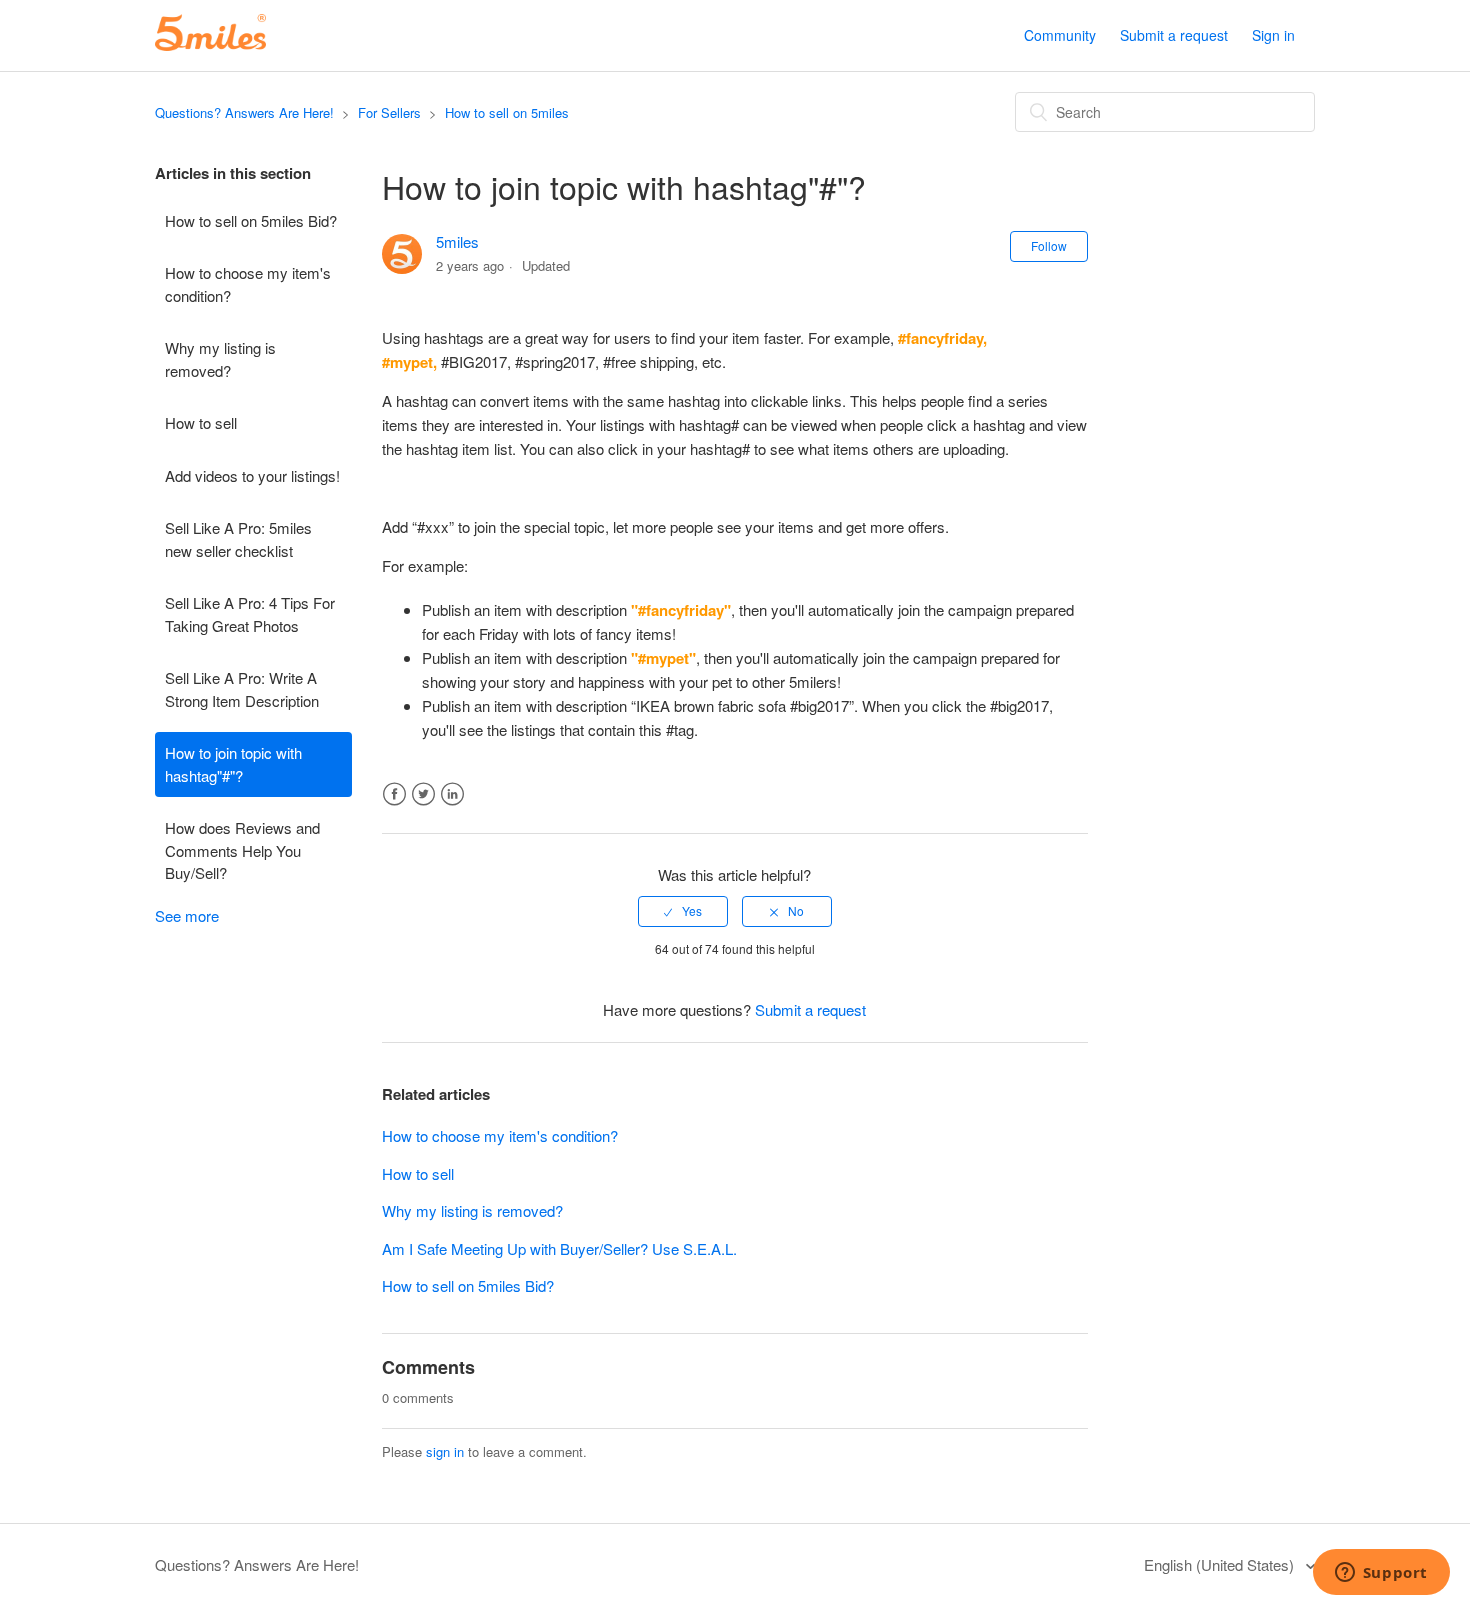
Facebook (394, 794)
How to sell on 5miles (507, 112)
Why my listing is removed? (220, 359)
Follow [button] (1049, 245)
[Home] (210, 44)
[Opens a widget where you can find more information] (1381, 1574)
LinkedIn (452, 794)
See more (187, 915)
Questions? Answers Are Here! (244, 112)
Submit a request (1174, 35)
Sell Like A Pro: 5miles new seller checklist (238, 539)
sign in (445, 1451)
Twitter (423, 794)
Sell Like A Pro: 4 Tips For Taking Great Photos (250, 614)
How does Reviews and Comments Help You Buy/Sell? (242, 850)
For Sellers (389, 112)
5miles (457, 241)
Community (1060, 35)
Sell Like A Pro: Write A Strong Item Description (242, 689)
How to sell (201, 422)
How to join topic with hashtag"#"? (233, 764)
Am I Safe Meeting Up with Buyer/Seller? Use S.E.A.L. (559, 1248)
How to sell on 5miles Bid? (251, 220)
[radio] (683, 911)
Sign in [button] (1273, 35)
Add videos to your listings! (252, 475)
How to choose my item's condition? (248, 284)
